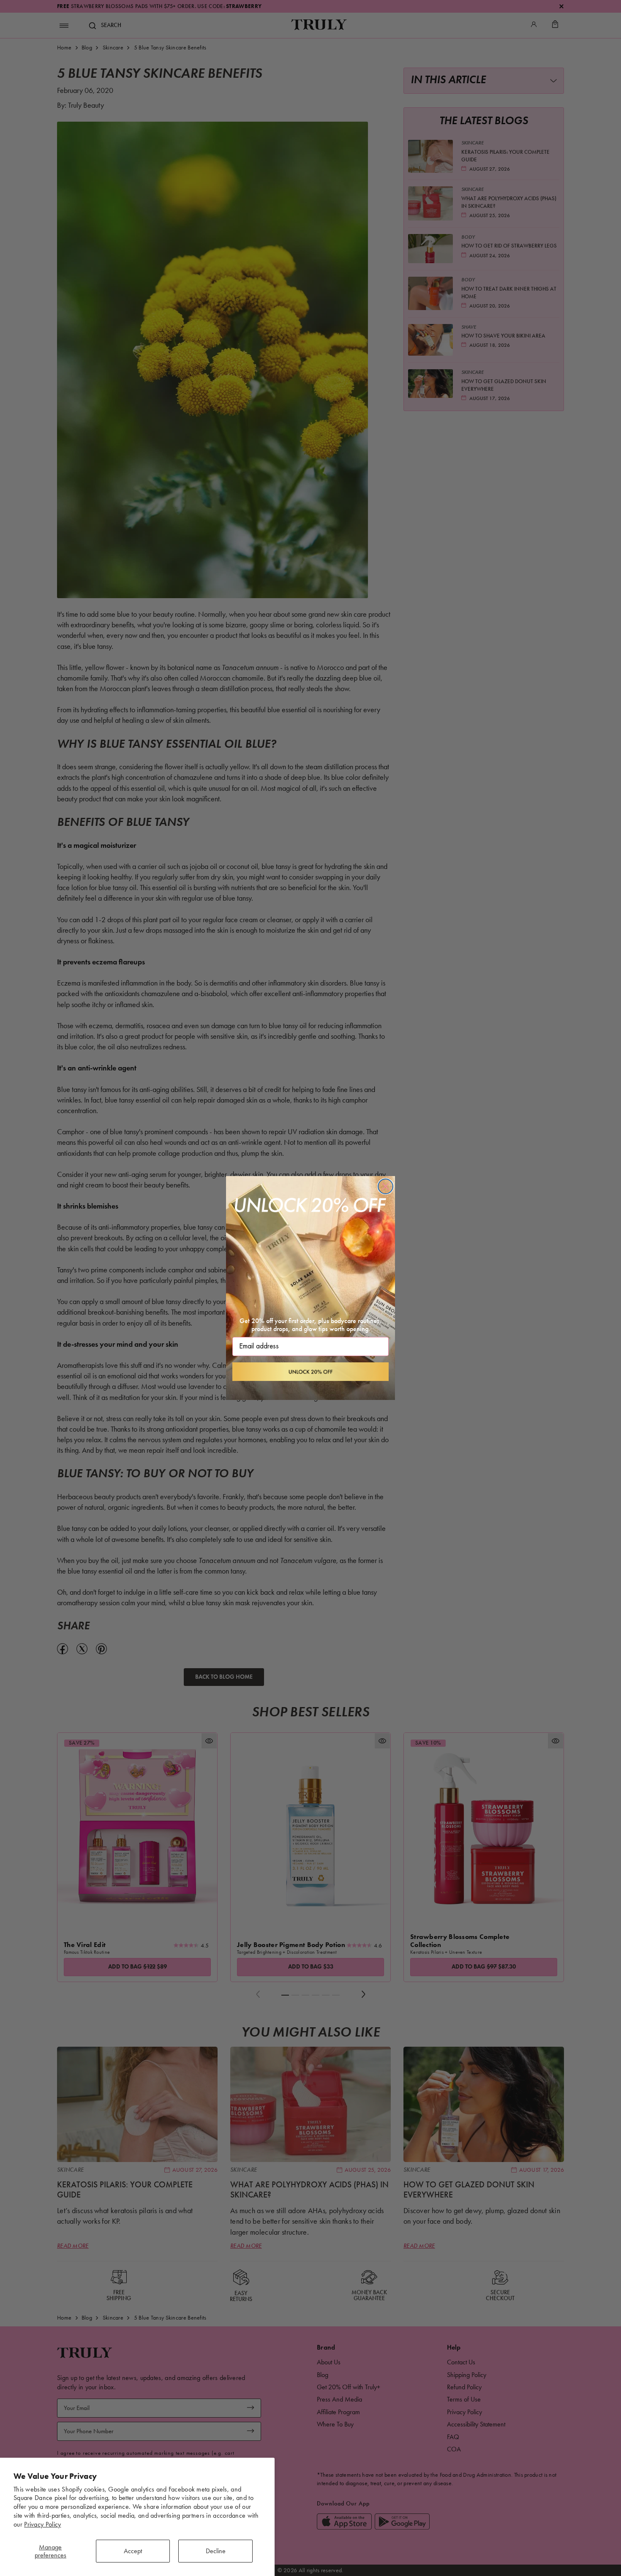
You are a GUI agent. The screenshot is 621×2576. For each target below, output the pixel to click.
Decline (216, 2551)
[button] (310, 1372)
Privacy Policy (42, 2524)
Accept (133, 2551)
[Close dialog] (385, 1186)
